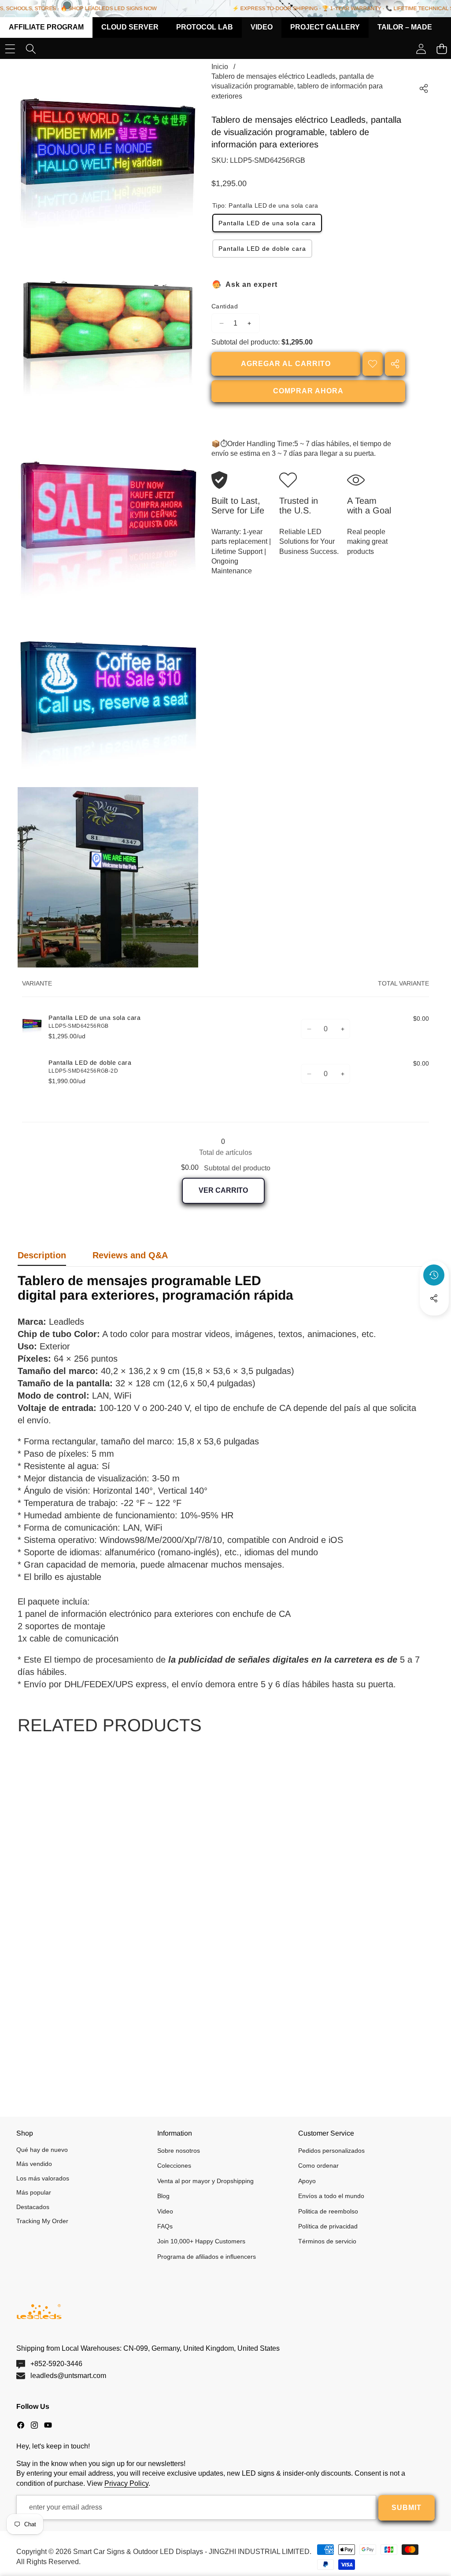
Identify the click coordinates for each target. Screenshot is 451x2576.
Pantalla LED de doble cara (262, 249)
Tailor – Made (405, 27)
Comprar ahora (308, 391)
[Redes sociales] (434, 1298)
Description (42, 1255)
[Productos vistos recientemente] (434, 1275)
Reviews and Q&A (130, 1255)
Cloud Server (130, 27)
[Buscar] (31, 49)
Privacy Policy (126, 2483)
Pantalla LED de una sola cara (267, 223)
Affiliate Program (46, 27)
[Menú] (10, 49)
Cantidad (225, 306)
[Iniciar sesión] (421, 49)
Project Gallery (325, 27)
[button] (434, 1322)
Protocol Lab (205, 27)
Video (262, 27)
